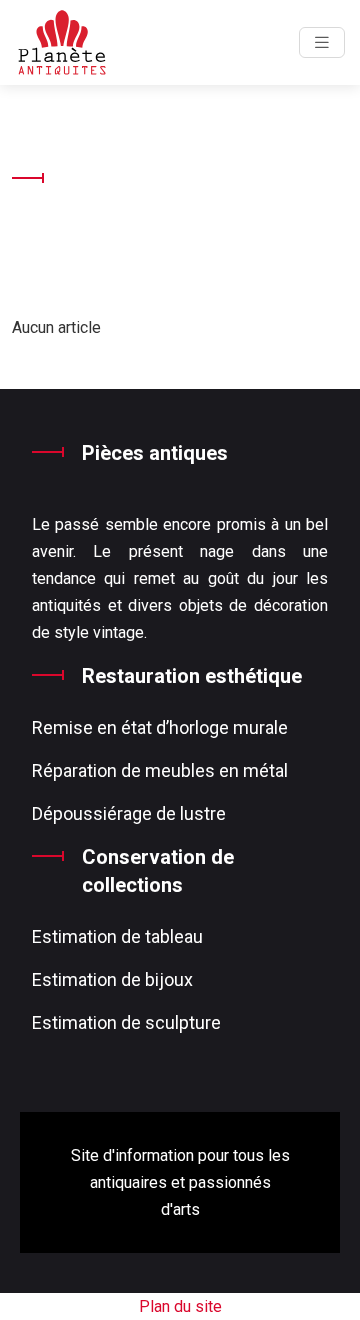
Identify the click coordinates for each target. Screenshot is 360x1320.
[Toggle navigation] (322, 42)
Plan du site (180, 1306)
